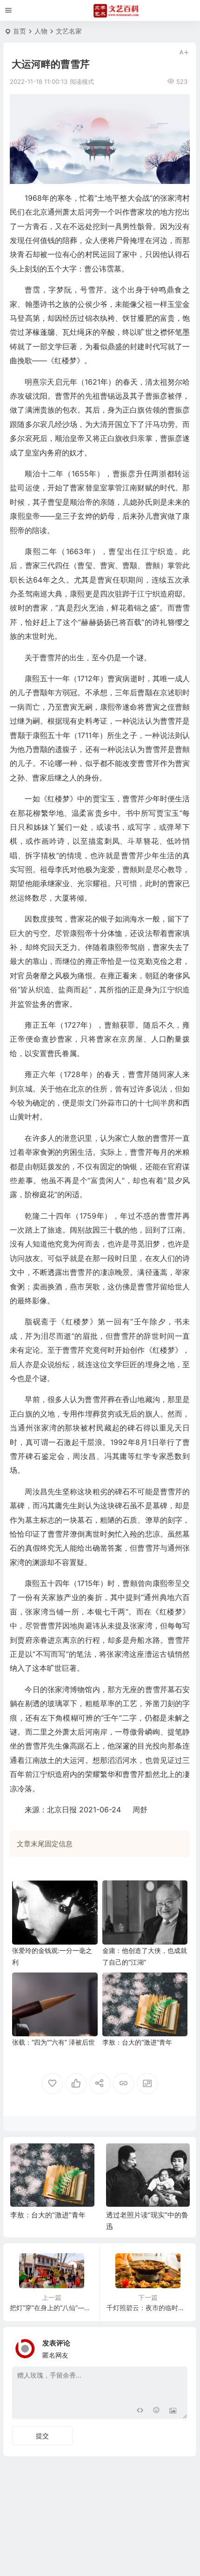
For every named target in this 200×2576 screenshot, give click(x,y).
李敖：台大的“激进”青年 (137, 2042)
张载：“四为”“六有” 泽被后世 (53, 2042)
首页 (20, 31)
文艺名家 (69, 31)
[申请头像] (178, 2346)
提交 (42, 2436)
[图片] (173, 2411)
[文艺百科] (116, 11)
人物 (41, 31)
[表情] (156, 2411)
